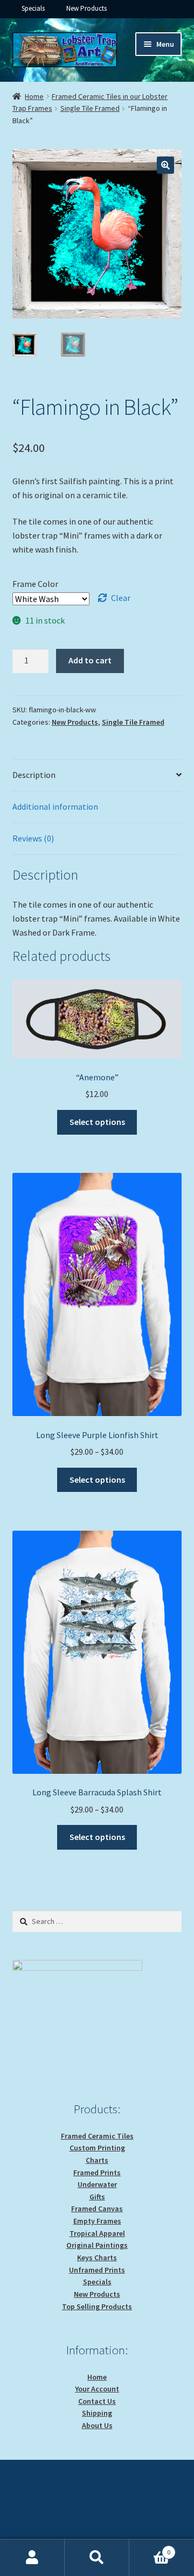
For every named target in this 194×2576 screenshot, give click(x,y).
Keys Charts (97, 2257)
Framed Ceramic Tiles (97, 2136)
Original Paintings (97, 2245)
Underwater (97, 2184)
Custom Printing (97, 2148)
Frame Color (35, 584)
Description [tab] (34, 775)
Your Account (97, 2389)
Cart (150, 2548)
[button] (165, 165)
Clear (121, 598)
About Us (97, 2425)
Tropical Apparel (97, 2233)
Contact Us (97, 2401)
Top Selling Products (97, 2306)
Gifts (97, 2197)
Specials (33, 8)
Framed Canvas (97, 2209)
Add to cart (90, 660)
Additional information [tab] (55, 806)
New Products (86, 8)
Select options (97, 1122)
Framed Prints (97, 2172)
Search (97, 2558)
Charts (97, 2160)
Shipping (97, 2413)
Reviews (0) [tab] (33, 838)
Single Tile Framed (90, 108)
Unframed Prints (97, 2270)
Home (34, 96)
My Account (32, 2558)
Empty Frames (97, 2221)
